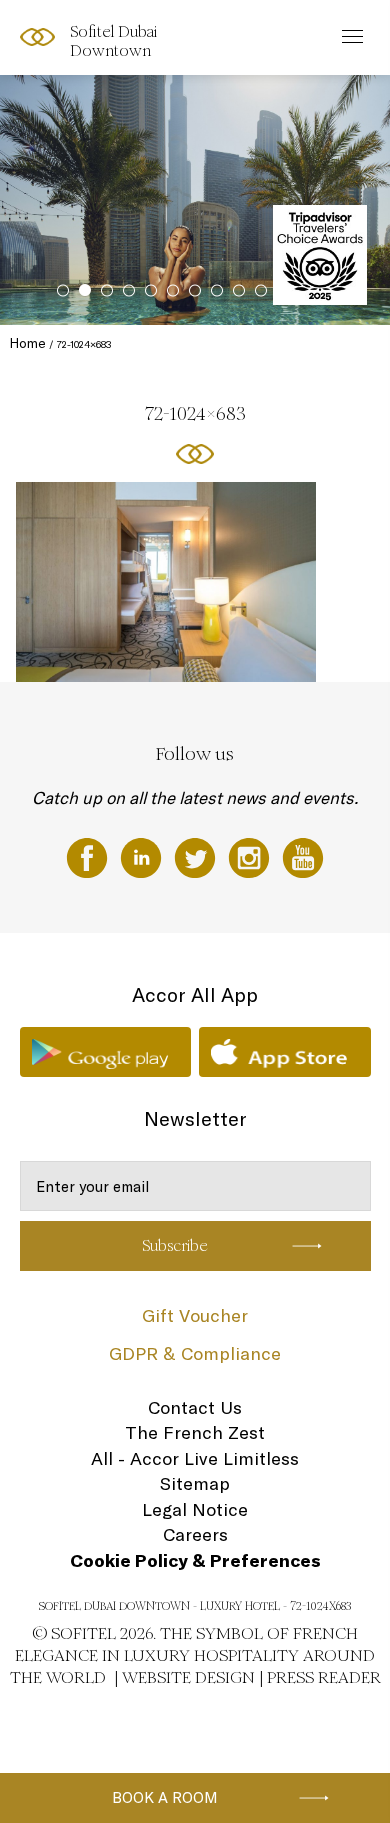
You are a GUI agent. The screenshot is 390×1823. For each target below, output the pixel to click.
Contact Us (195, 1407)
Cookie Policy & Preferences (195, 1560)
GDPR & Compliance (195, 1353)
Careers (195, 1534)
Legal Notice (195, 1509)
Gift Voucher (195, 1315)
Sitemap (195, 1483)
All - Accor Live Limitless (195, 1458)
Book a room (165, 1797)
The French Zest (195, 1432)
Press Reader (324, 1677)
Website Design (188, 1677)
